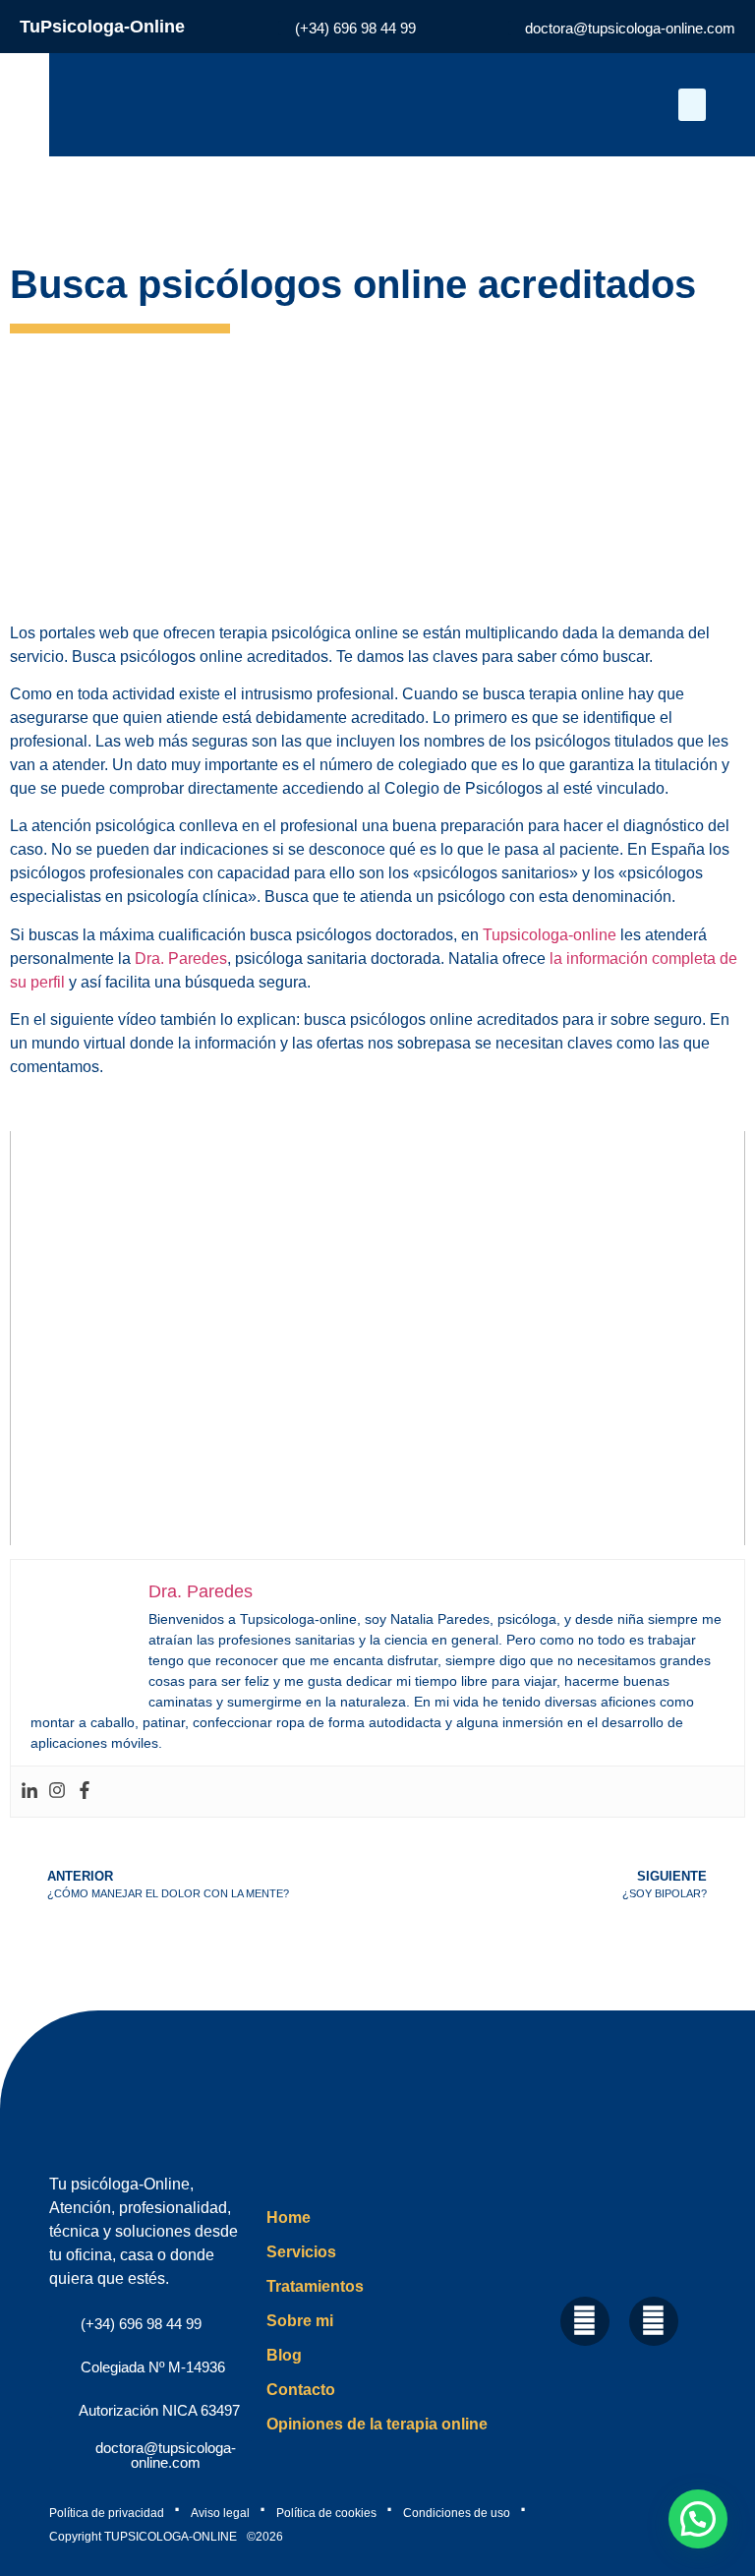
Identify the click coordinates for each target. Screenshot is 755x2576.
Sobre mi (300, 2321)
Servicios (301, 2252)
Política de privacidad (107, 2513)
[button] (692, 105)
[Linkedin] (29, 1792)
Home (289, 2217)
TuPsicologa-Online (102, 27)
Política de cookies (326, 2513)
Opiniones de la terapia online (377, 2424)
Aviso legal (220, 2513)
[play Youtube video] (377, 1338)
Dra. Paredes (181, 959)
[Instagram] (57, 1792)
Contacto (301, 2390)
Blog (284, 2355)
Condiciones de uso (457, 2513)
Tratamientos (315, 2286)
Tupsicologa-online (550, 935)
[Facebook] (85, 1792)
